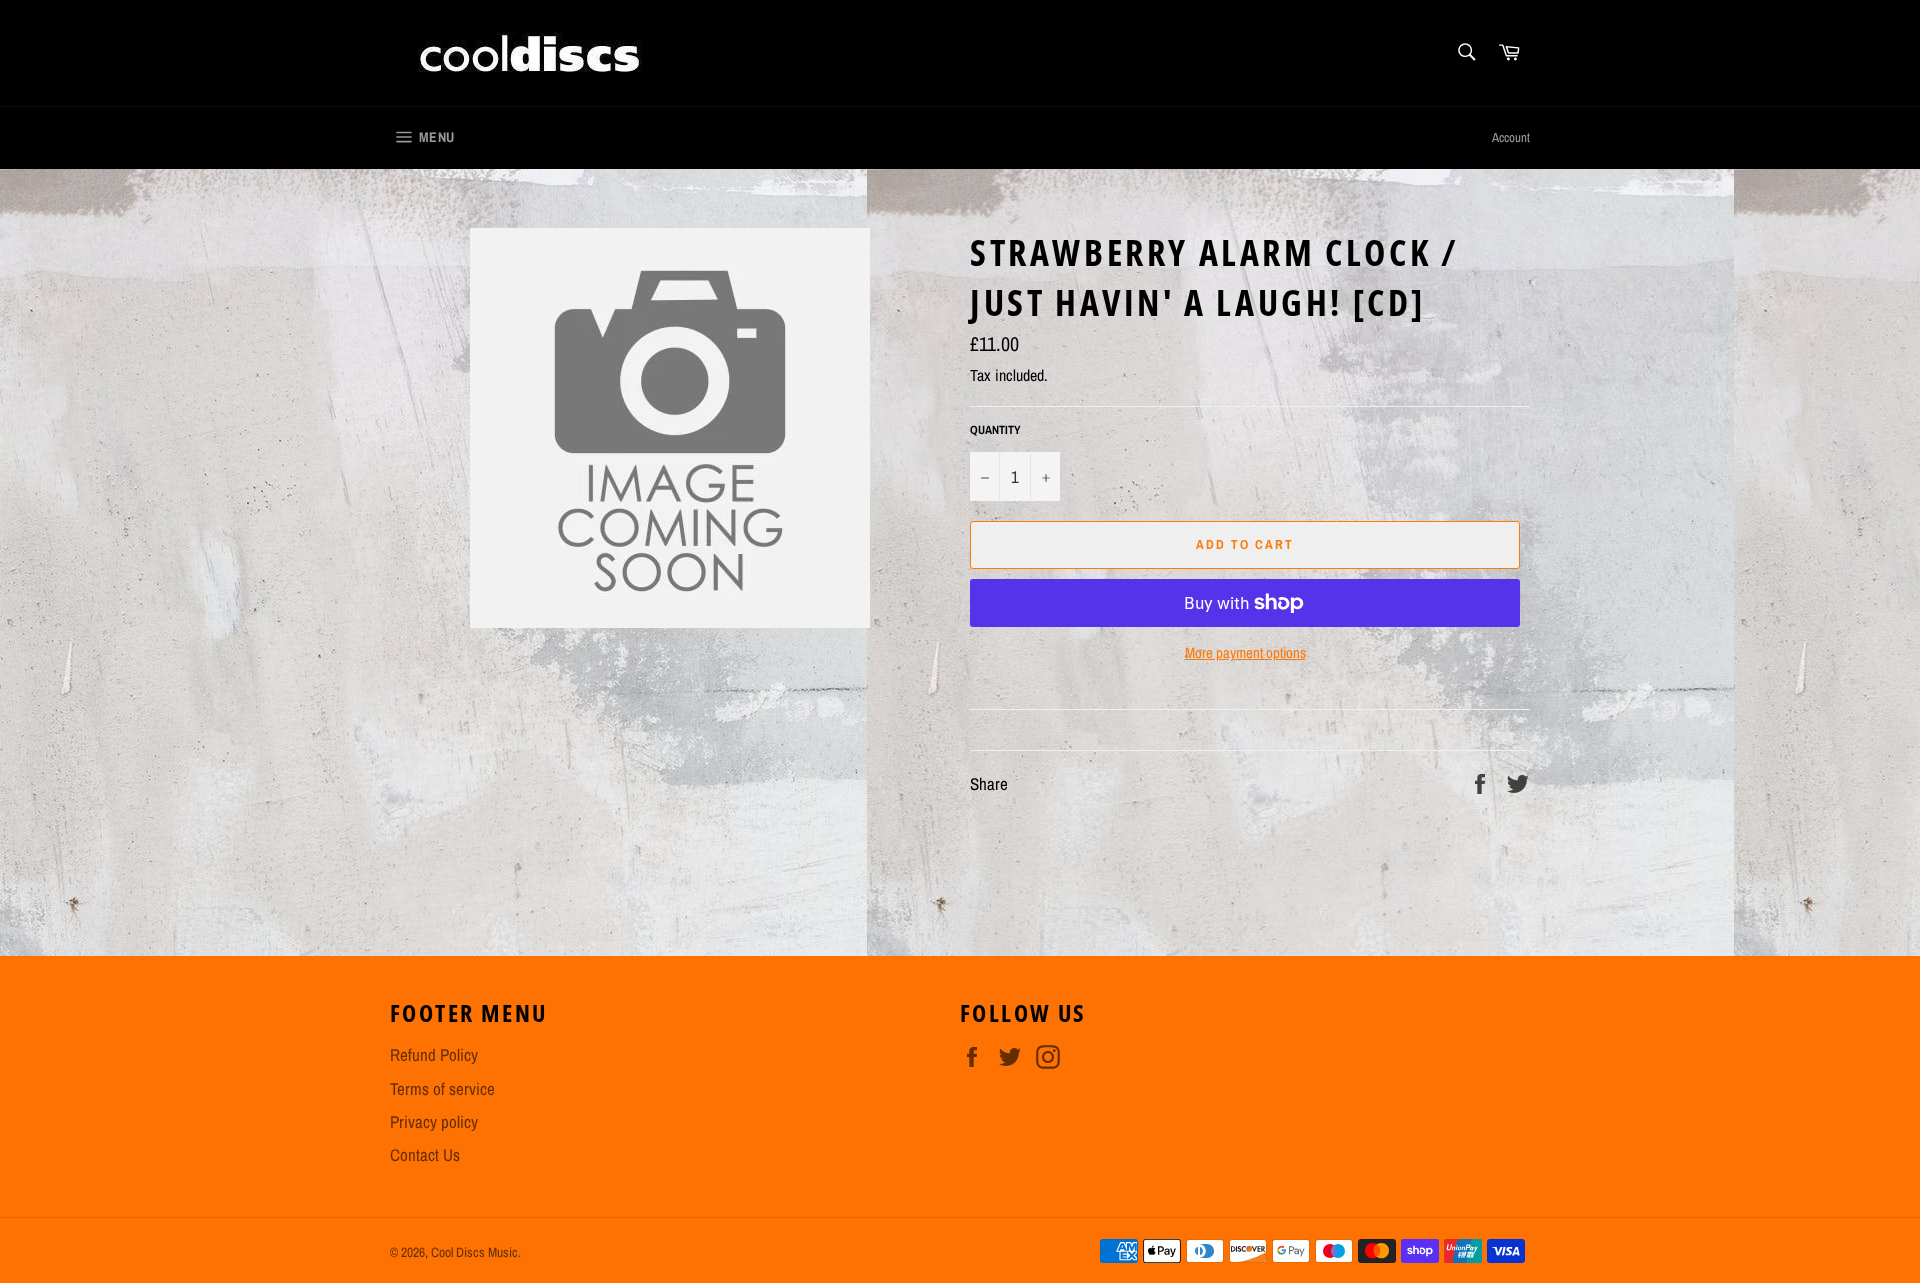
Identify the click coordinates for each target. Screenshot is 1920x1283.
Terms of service (442, 1088)
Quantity (995, 430)
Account (1511, 137)
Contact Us (425, 1154)
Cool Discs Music (474, 1252)
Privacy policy (434, 1121)
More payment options (1245, 653)
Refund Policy (434, 1054)
